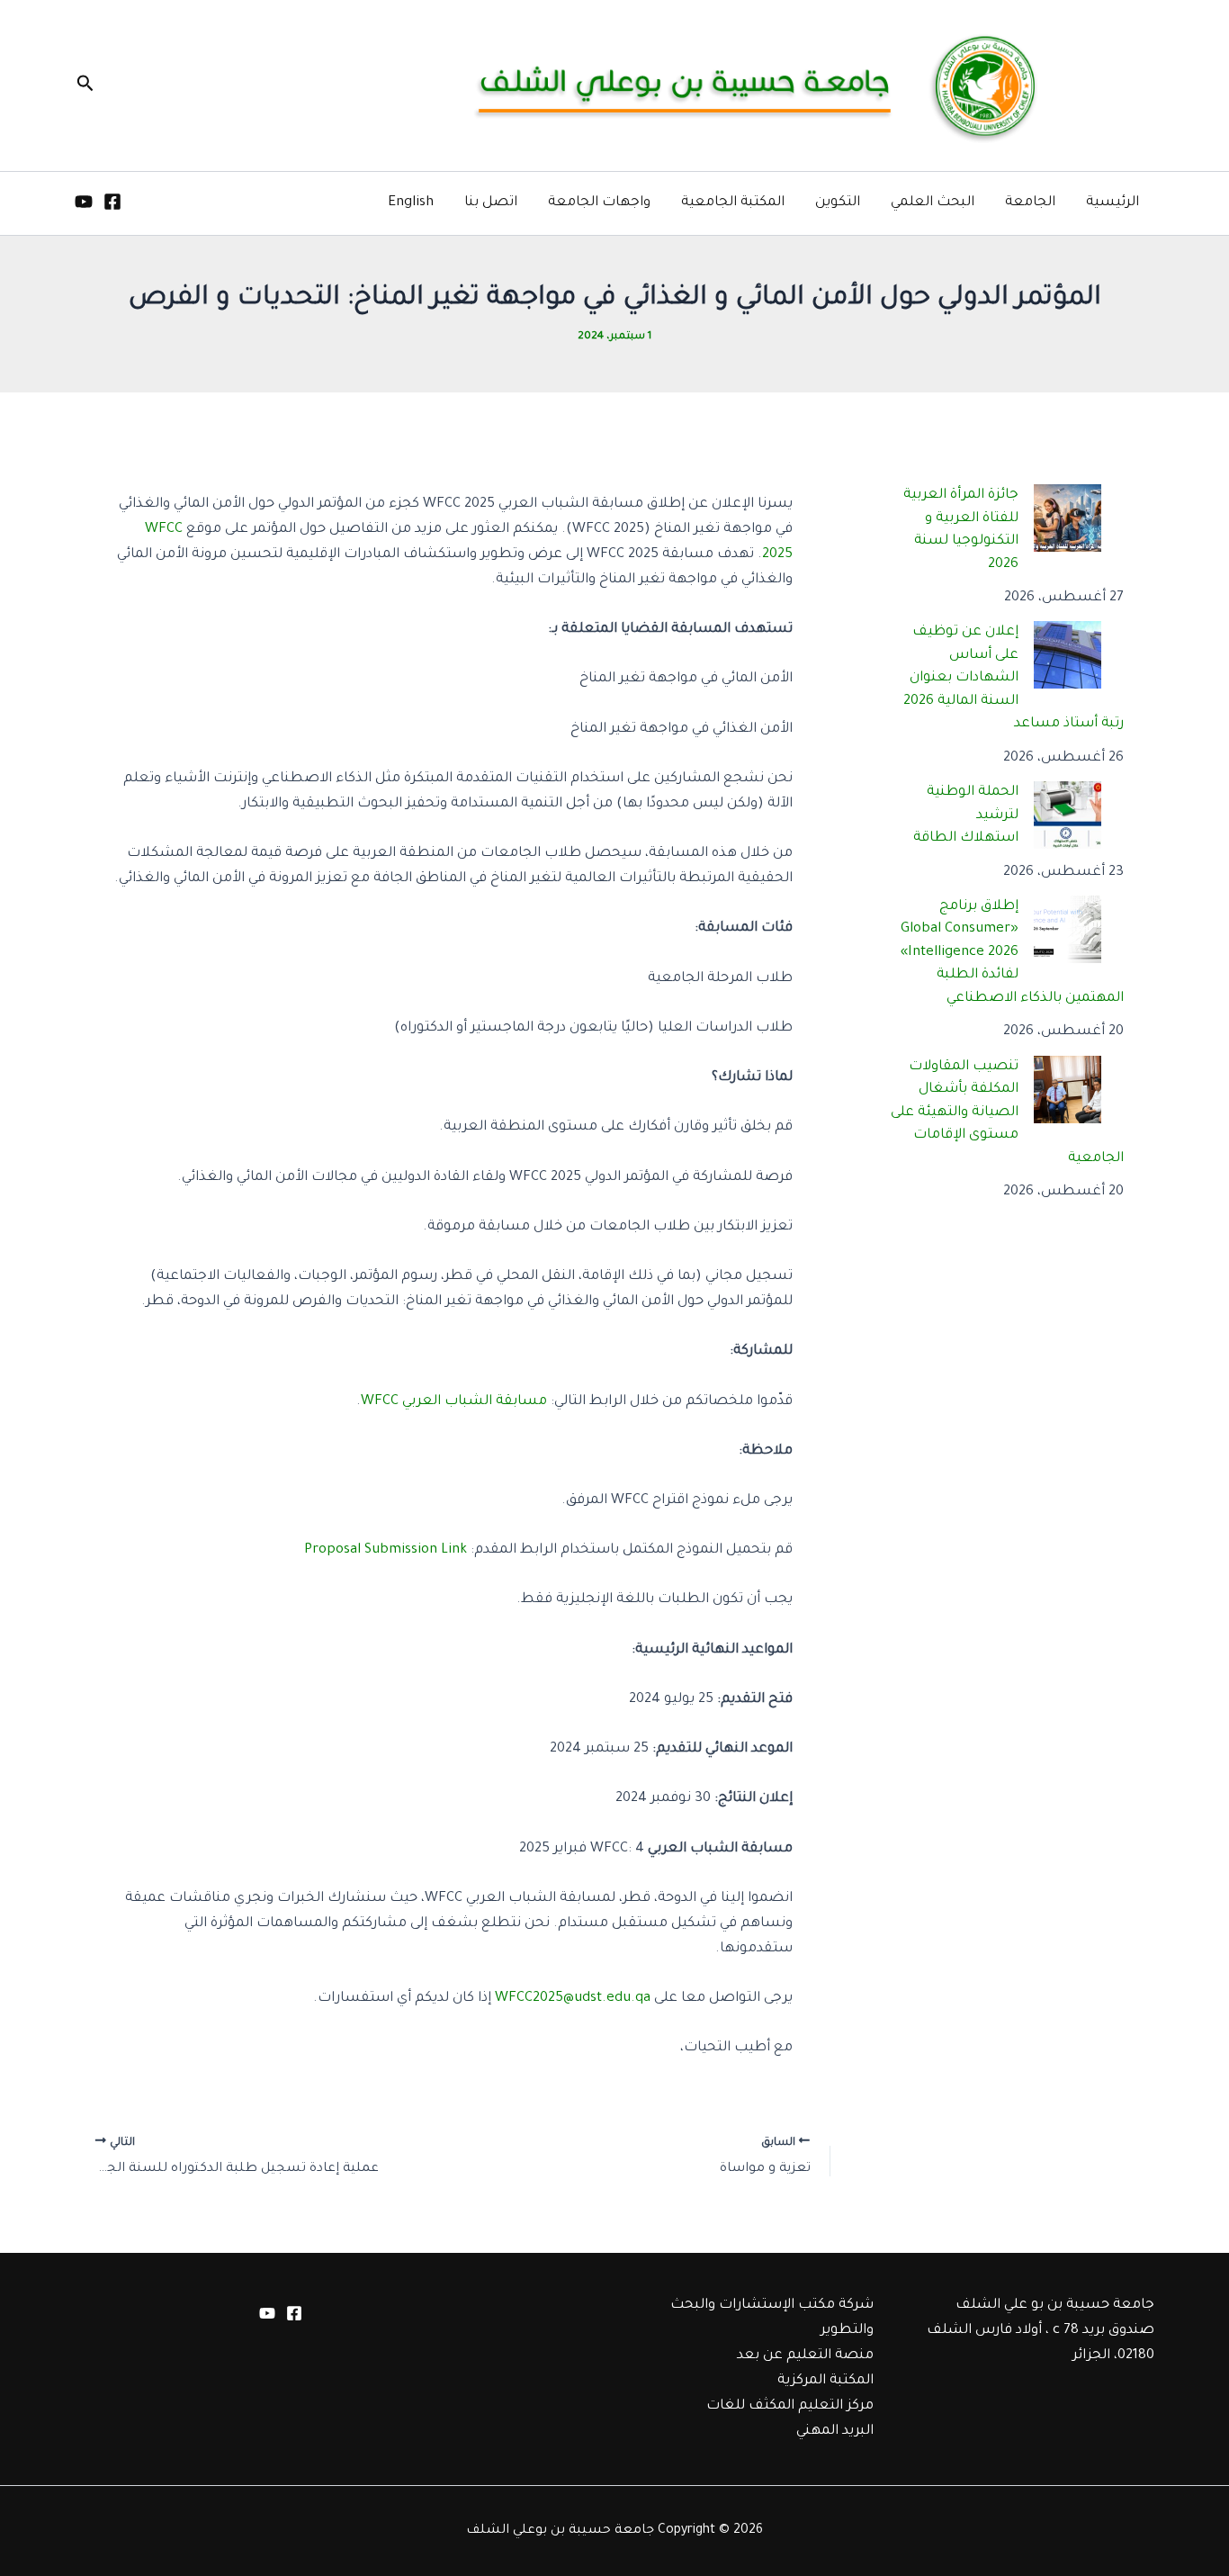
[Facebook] (112, 202)
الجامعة (1030, 203)
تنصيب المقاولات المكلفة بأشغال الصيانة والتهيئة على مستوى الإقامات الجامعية (1008, 1113)
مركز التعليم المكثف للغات (790, 2406)
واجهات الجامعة (599, 203)
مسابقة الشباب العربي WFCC (454, 1402)
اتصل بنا (491, 203)
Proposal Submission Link (386, 1550)
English (411, 203)
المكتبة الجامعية (733, 203)
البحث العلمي (933, 203)
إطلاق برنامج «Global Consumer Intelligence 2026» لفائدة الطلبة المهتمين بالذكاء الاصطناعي (1013, 953)
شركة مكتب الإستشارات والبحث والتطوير (772, 2318)
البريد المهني (835, 2432)
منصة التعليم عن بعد (805, 2356)
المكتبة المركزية (825, 2381)
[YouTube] (84, 202)
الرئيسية (1112, 203)
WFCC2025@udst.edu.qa (573, 1999)
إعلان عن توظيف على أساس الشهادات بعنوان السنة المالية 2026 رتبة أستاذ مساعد (1014, 678)
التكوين (838, 203)
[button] (84, 86)
